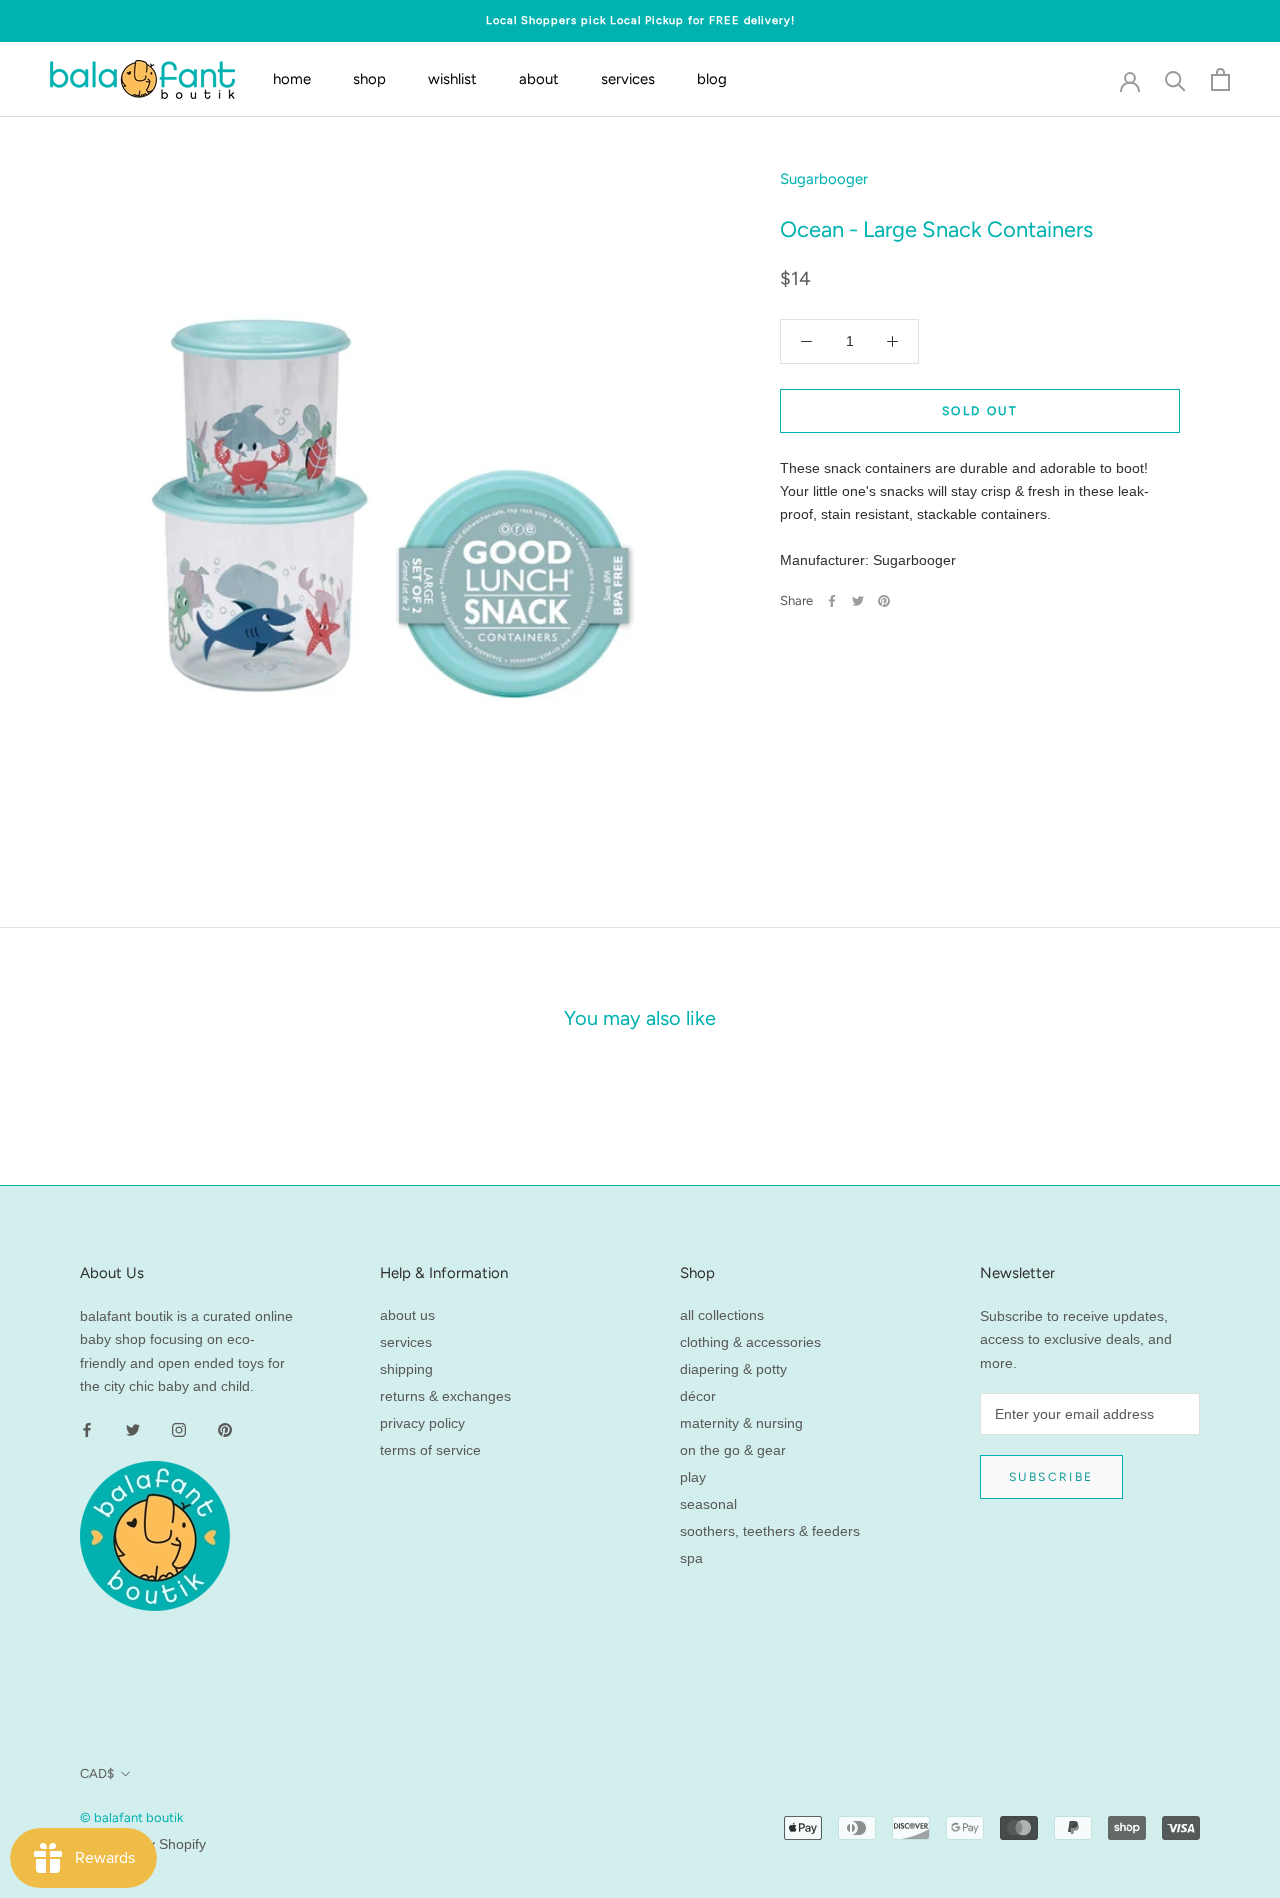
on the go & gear (733, 1450)
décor (698, 1396)
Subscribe (1051, 1477)
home (292, 79)
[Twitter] (858, 601)
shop (369, 79)
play (693, 1477)
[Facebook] (832, 601)
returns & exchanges (445, 1396)
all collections (722, 1315)
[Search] (1175, 79)
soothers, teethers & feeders (770, 1531)
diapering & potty (733, 1369)
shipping (406, 1369)
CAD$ (97, 1773)
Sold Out (980, 411)
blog (712, 79)
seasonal (708, 1504)
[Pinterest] (884, 601)
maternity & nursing (741, 1423)
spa (691, 1558)
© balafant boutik (131, 1817)
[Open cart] (1220, 79)
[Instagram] (179, 1429)
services (628, 79)
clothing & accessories (750, 1342)
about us (407, 1315)
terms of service (430, 1450)
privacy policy (422, 1423)
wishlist (452, 79)
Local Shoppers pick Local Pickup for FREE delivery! (640, 20)
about (539, 79)
